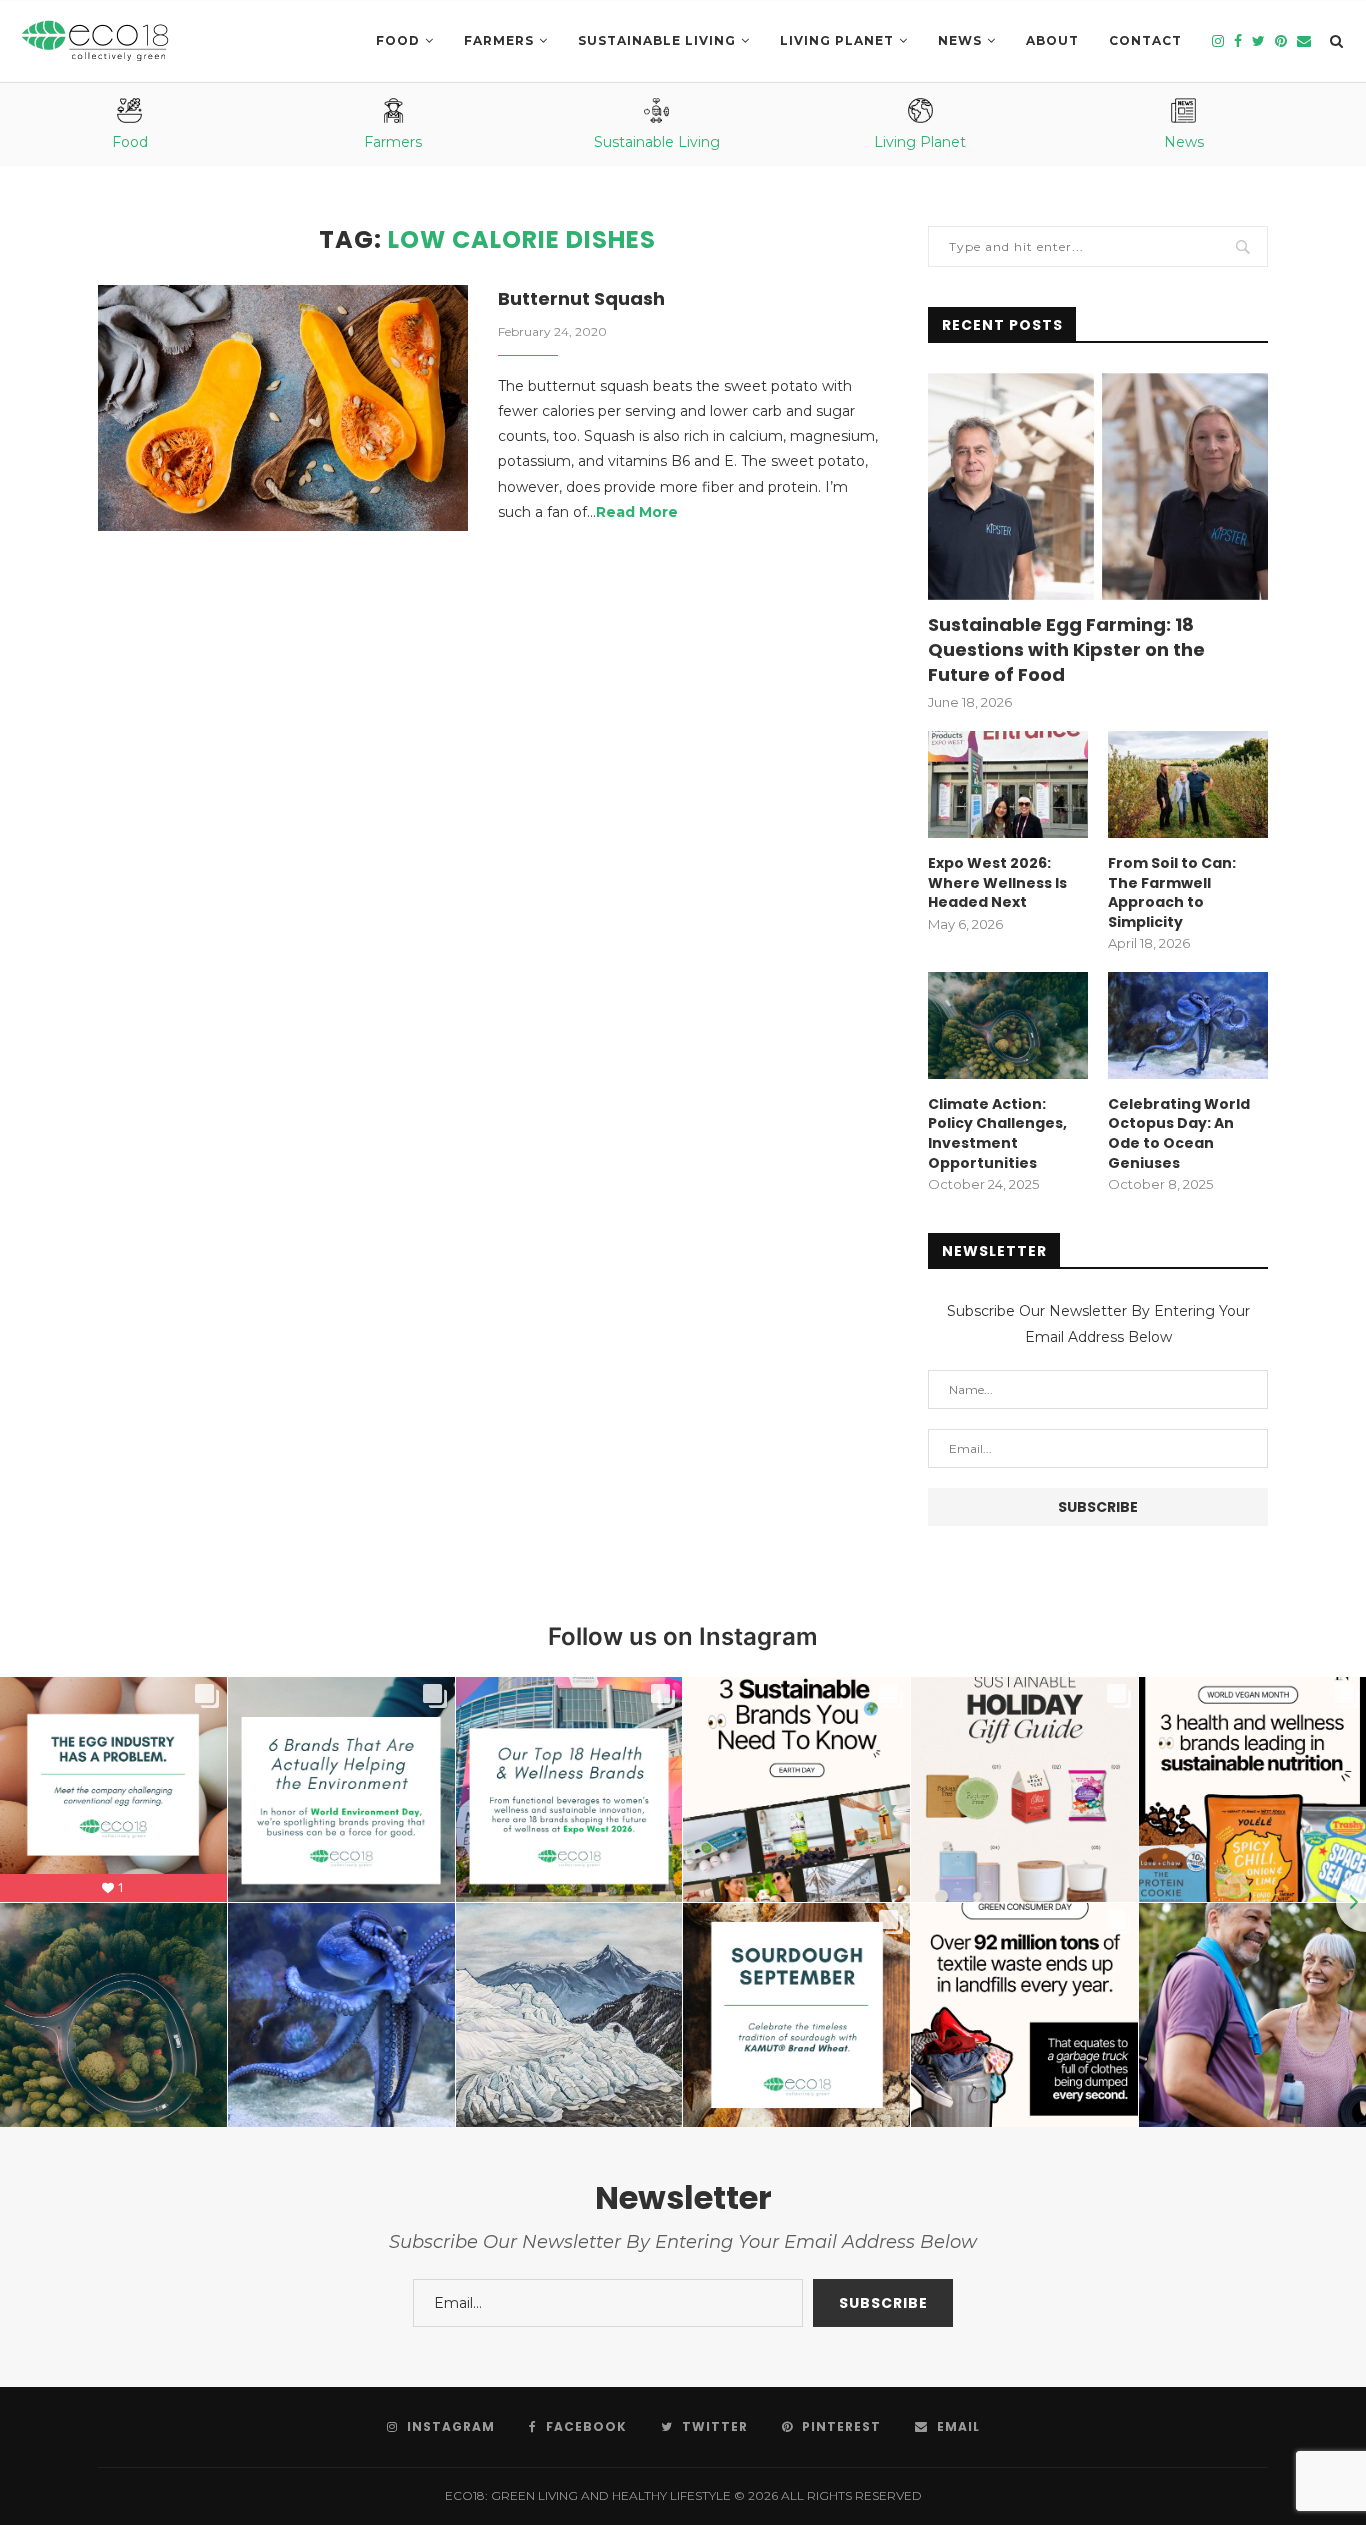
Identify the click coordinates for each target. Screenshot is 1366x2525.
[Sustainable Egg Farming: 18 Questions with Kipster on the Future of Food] (1098, 486)
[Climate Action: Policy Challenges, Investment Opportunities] (1008, 1025)
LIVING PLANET (837, 40)
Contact (1145, 40)
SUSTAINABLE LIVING (657, 40)
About (1052, 40)
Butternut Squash (581, 298)
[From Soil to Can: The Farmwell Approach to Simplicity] (1188, 784)
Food (398, 40)
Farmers (499, 40)
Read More (637, 512)
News (960, 40)
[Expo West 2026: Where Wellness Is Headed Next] (1008, 784)
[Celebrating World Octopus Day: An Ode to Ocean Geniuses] (1188, 1025)
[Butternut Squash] (283, 408)
